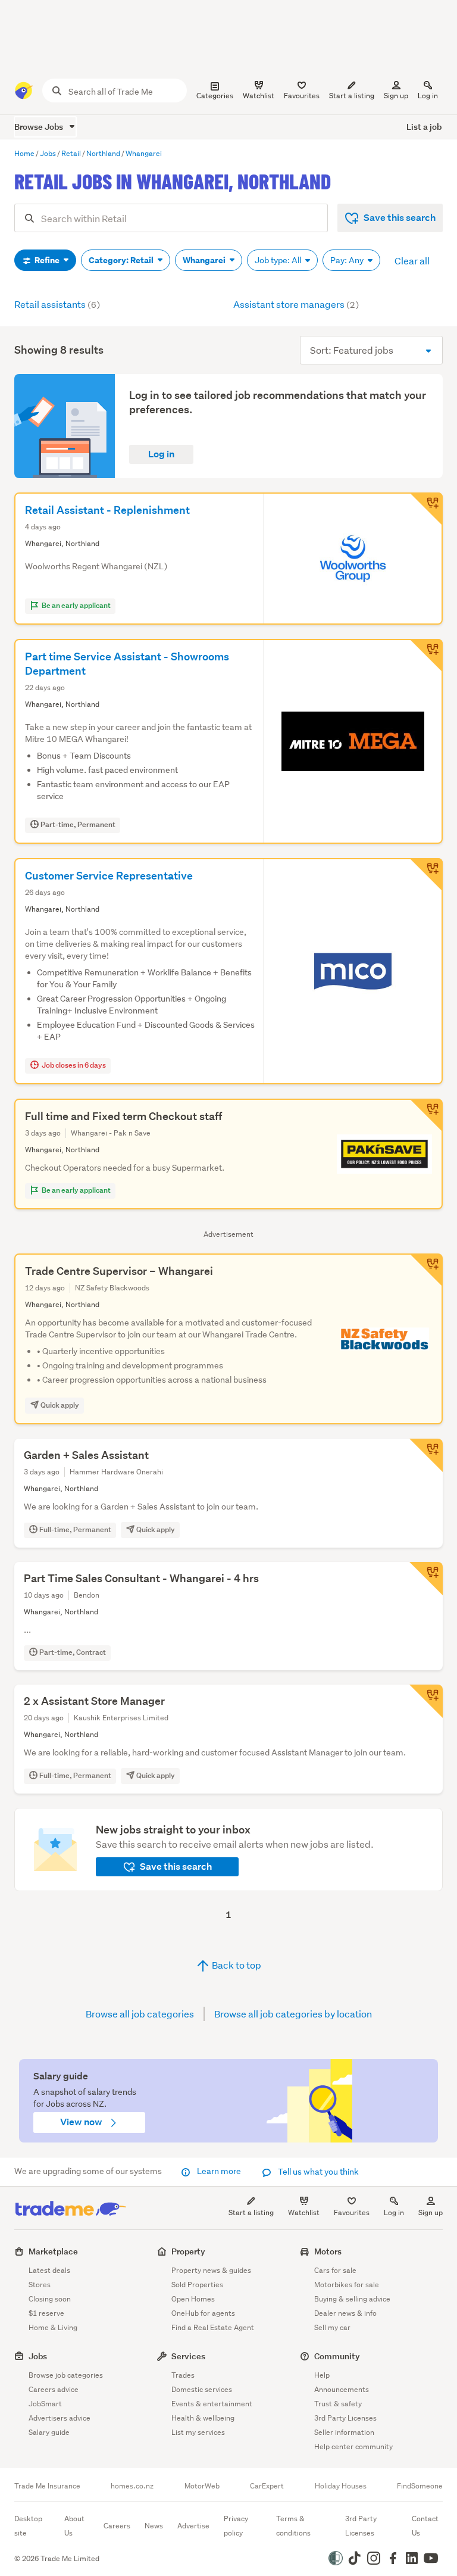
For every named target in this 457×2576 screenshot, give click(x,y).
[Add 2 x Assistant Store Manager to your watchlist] (426, 1701)
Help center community (353, 2446)
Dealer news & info (345, 2313)
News (154, 2526)
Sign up (396, 96)
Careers (117, 2526)
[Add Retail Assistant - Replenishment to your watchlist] (426, 509)
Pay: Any (348, 260)
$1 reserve (46, 2313)
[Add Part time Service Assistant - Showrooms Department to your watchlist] (426, 656)
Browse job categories (66, 2375)
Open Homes (193, 2299)
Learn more (219, 2171)
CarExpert (267, 2486)
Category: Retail (122, 260)
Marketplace (53, 2251)
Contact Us (425, 2526)
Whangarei (205, 260)
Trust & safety (338, 2404)
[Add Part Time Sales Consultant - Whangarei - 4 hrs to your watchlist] (426, 1579)
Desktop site (28, 2526)
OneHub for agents (203, 2313)
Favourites (352, 2212)
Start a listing (251, 2212)
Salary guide (49, 2432)
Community (337, 2356)
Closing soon (50, 2299)
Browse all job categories (140, 2014)
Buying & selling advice (352, 2299)
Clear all (412, 261)
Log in (428, 96)
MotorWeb (202, 2486)
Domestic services (202, 2389)
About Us (74, 2526)
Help (322, 2375)
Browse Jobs (40, 127)
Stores (40, 2285)
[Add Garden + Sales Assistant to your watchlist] (426, 1455)
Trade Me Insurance (47, 2486)
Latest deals (49, 2270)
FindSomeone (420, 2486)
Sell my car (332, 2327)
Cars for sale (335, 2270)
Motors (328, 2251)
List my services (198, 2432)
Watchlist (304, 2212)
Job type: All (279, 260)
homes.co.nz (132, 2486)
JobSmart (45, 2404)
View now (82, 2122)
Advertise (193, 2526)
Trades (183, 2375)
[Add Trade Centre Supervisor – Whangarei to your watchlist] (426, 1270)
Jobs (38, 2356)
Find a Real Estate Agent (213, 2327)
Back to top (236, 1965)
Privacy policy (236, 2526)
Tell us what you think (317, 2172)
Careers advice (54, 2389)
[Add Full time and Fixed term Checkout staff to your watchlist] (426, 1115)
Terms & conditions (293, 2526)
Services (188, 2356)
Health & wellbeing (203, 2418)
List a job (424, 127)
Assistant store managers (296, 304)
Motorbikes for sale (347, 2285)
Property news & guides (211, 2270)
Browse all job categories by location (293, 2014)
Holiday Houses (341, 2486)
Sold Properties (197, 2285)
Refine (47, 260)
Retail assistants (57, 304)
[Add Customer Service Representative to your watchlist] (426, 875)
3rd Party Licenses (345, 2418)
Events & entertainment (212, 2404)
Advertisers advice (60, 2418)
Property (188, 2251)
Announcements (342, 2389)
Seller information (344, 2432)
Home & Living (53, 2327)
